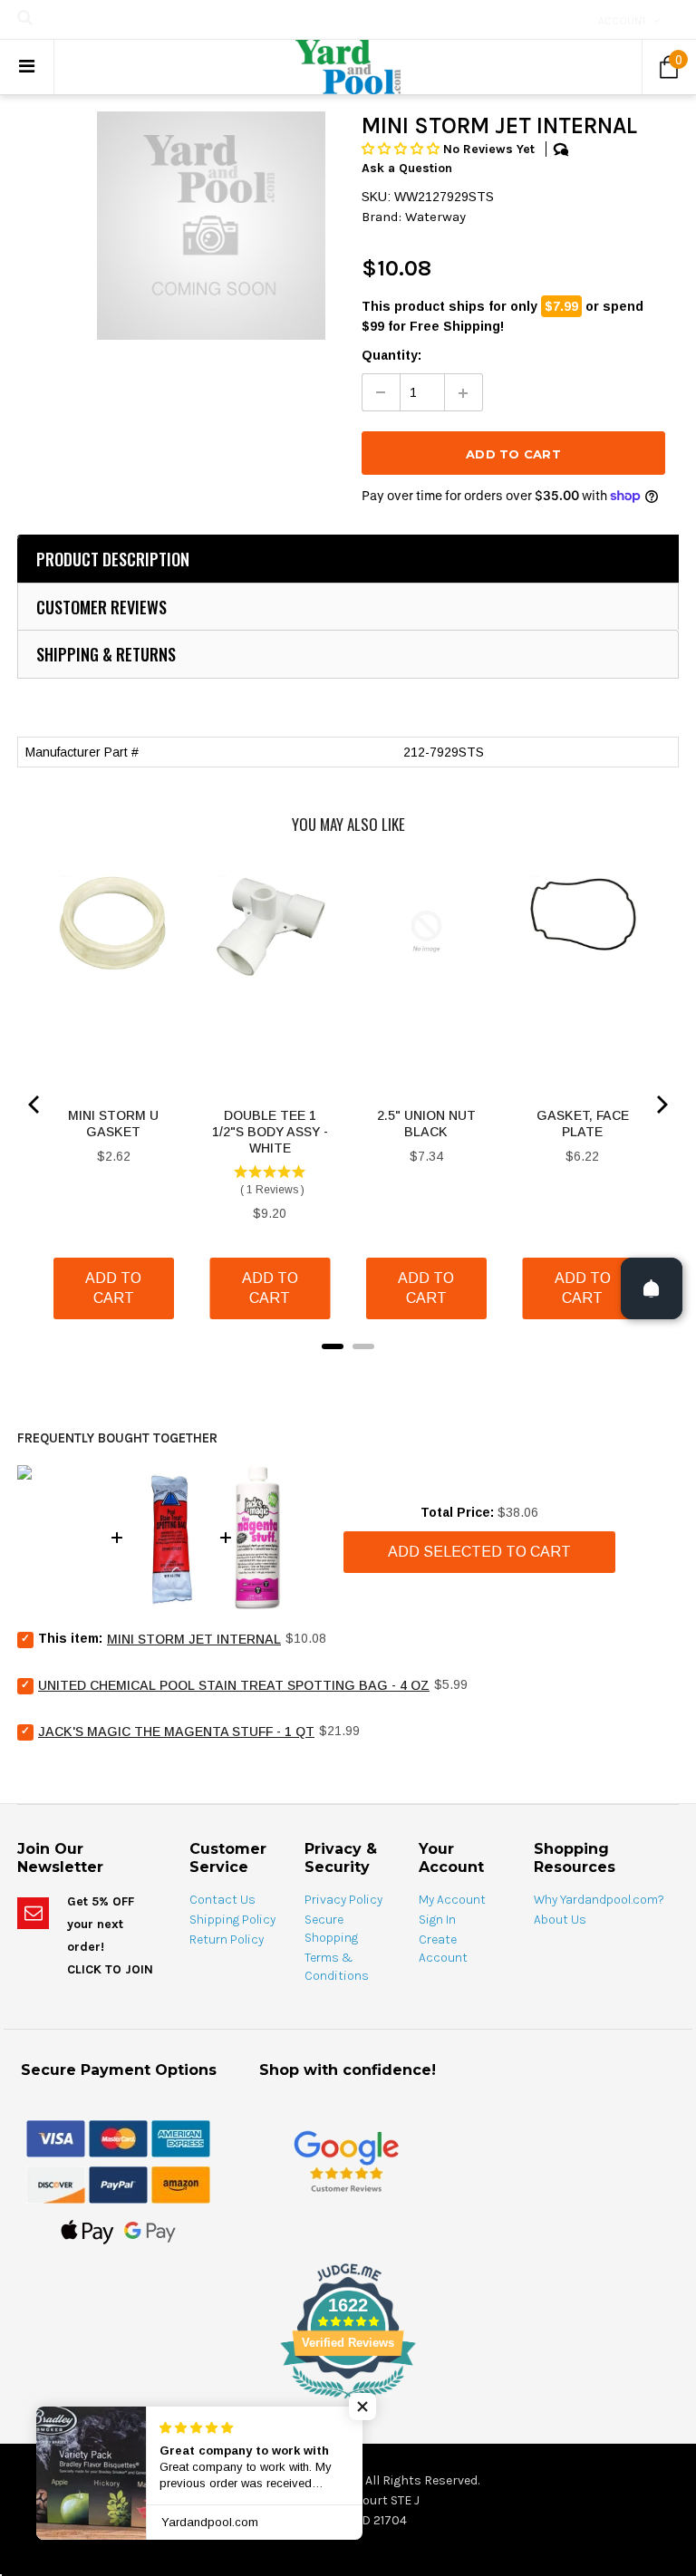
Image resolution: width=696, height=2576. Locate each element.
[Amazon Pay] (181, 2184)
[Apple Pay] (87, 2231)
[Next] (661, 1105)
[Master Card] (118, 2137)
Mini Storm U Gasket (113, 1124)
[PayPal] (118, 2184)
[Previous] (35, 1105)
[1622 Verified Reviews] (348, 2402)
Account (623, 21)
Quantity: (391, 355)
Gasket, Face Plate (583, 1124)
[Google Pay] (150, 2231)
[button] (402, 149)
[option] (211, 226)
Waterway (435, 217)
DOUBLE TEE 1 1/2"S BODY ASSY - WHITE (270, 1132)
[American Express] (181, 2137)
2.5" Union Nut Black (426, 1124)
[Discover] (56, 2184)
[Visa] (56, 2137)
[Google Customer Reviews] (346, 2161)
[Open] (652, 1288)
